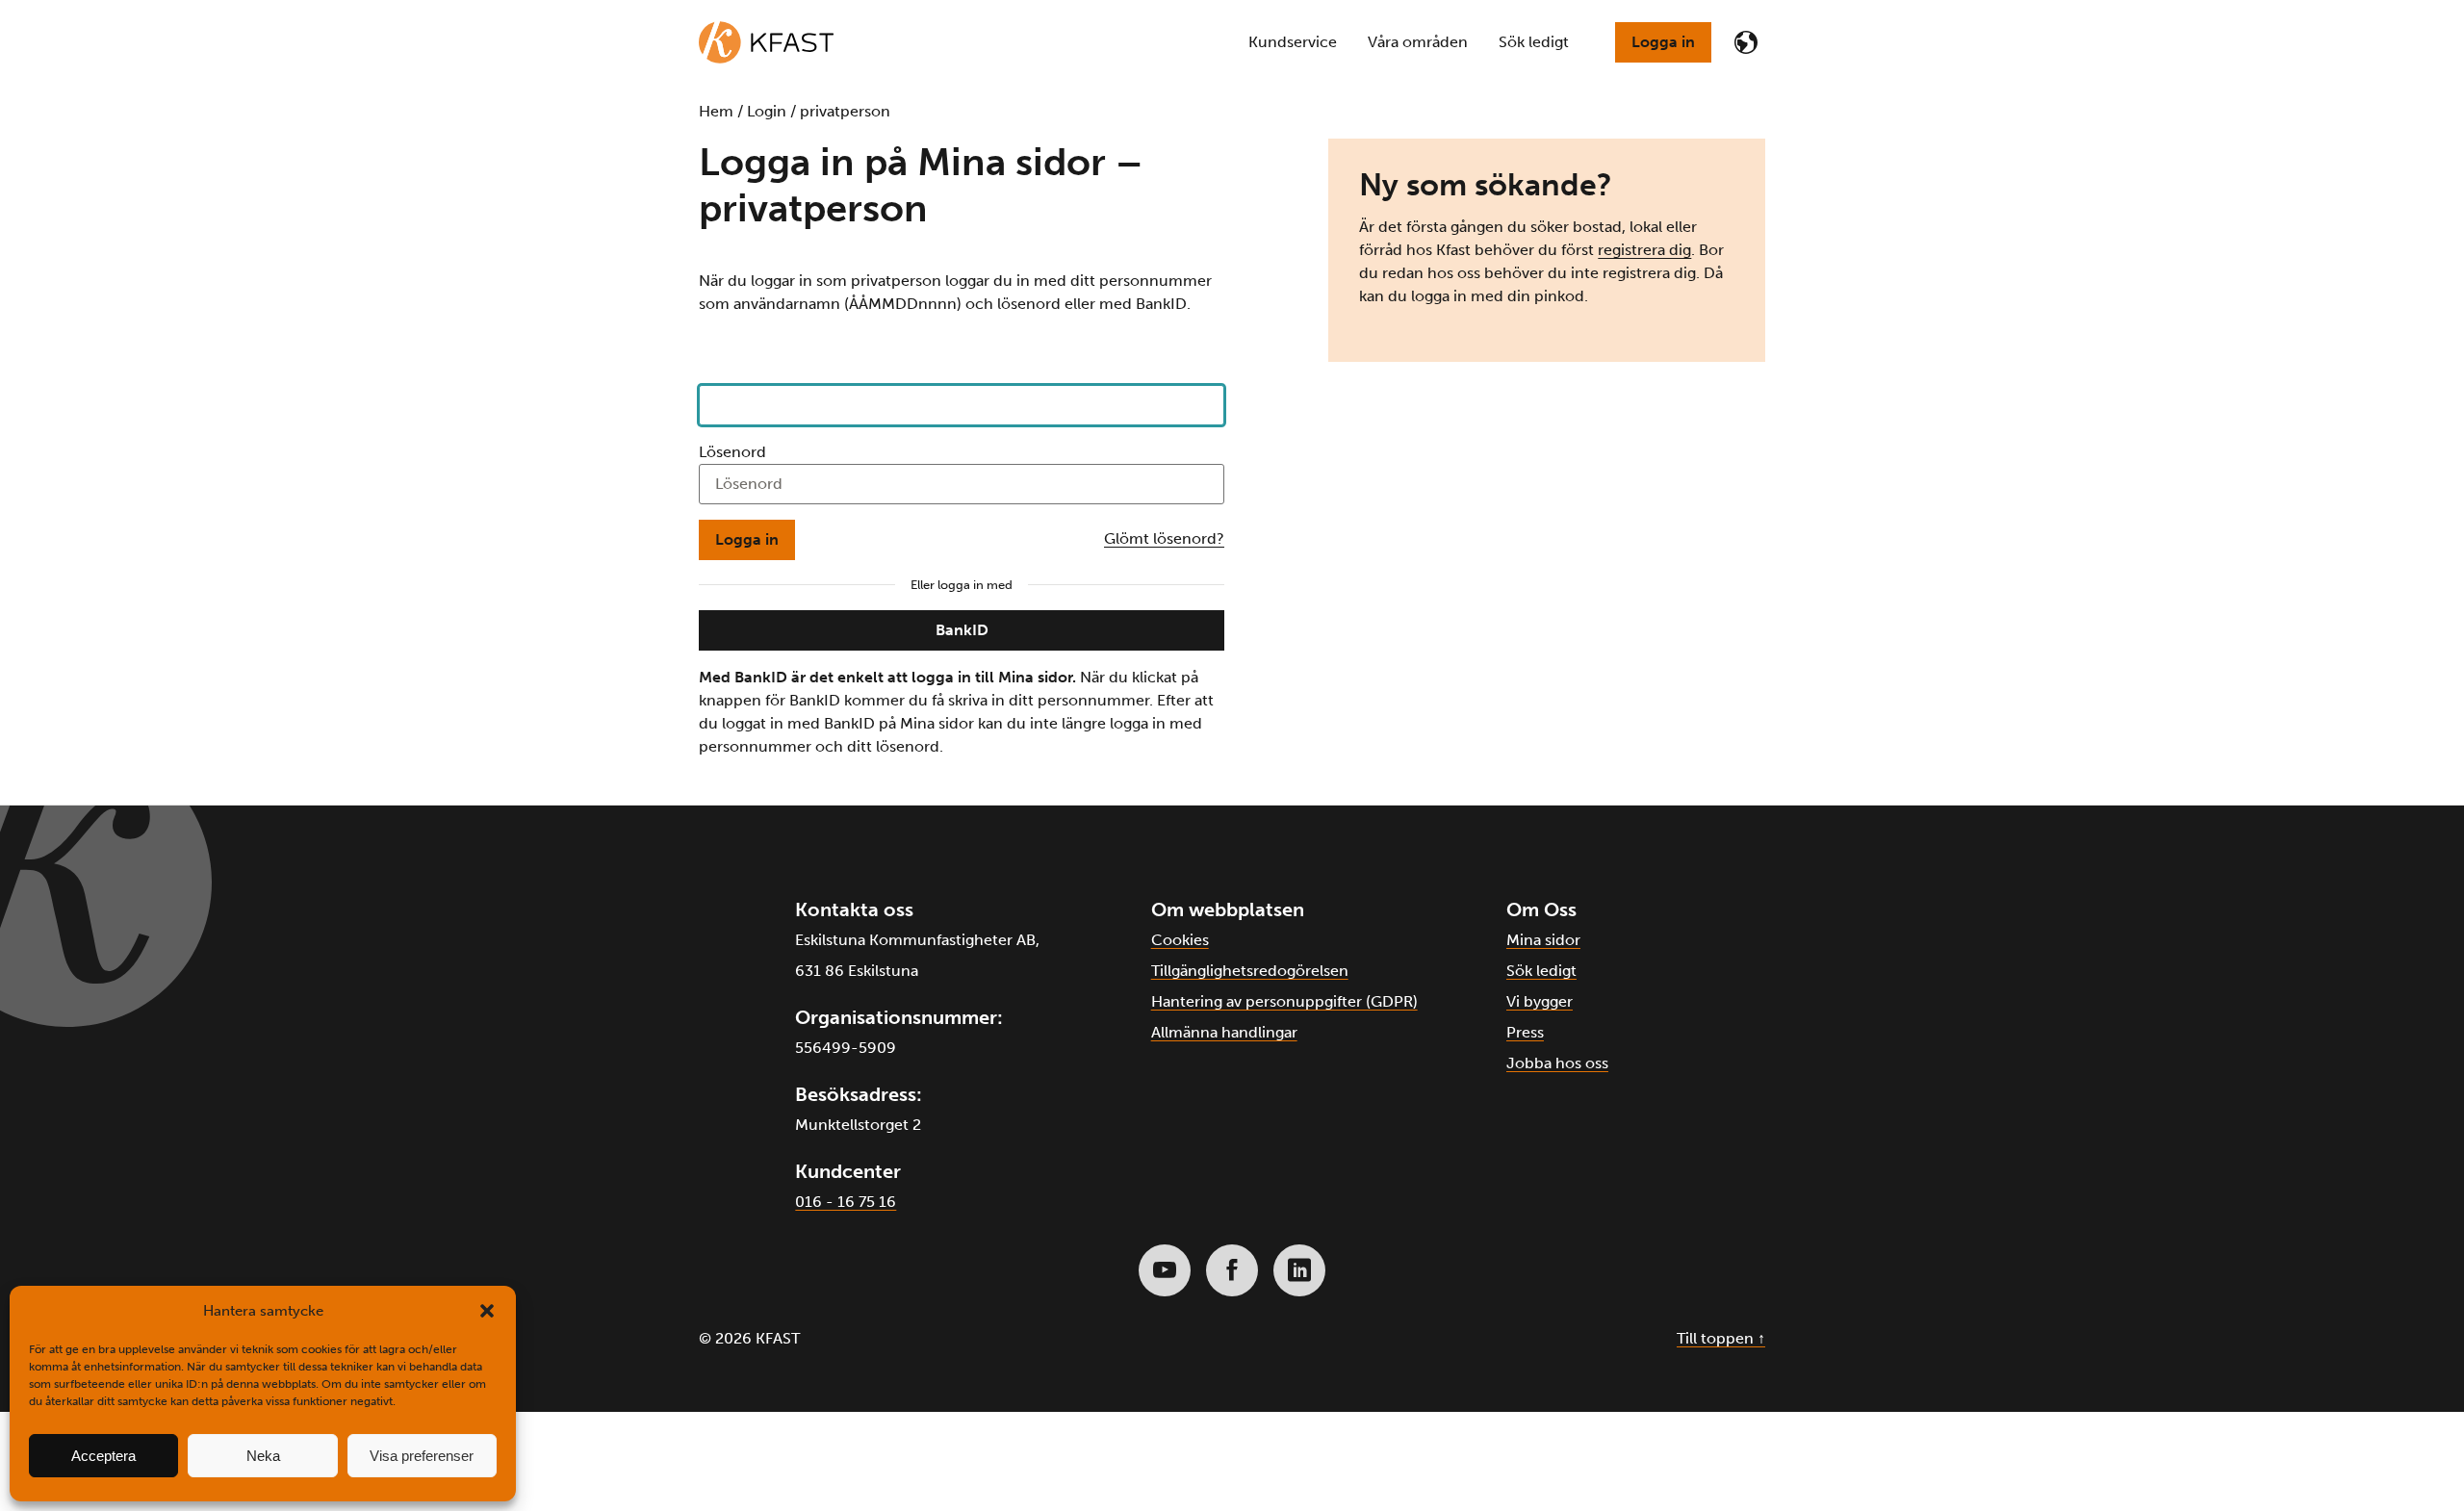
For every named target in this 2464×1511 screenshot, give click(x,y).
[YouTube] (1165, 1270)
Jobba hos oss (1557, 1063)
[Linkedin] (1299, 1270)
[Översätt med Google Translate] (1746, 42)
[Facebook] (1232, 1270)
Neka (263, 1456)
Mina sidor (1543, 940)
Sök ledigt (1541, 971)
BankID (962, 630)
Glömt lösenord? (1164, 538)
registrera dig (1644, 250)
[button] (487, 1311)
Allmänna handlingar (1224, 1032)
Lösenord (732, 452)
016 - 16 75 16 (846, 1202)
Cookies (1180, 940)
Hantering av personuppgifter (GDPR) (1284, 1001)
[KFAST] (766, 42)
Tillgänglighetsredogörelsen (1250, 971)
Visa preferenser (422, 1456)
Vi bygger (1540, 1001)
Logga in (1663, 42)
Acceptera (103, 1456)
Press (1525, 1032)
